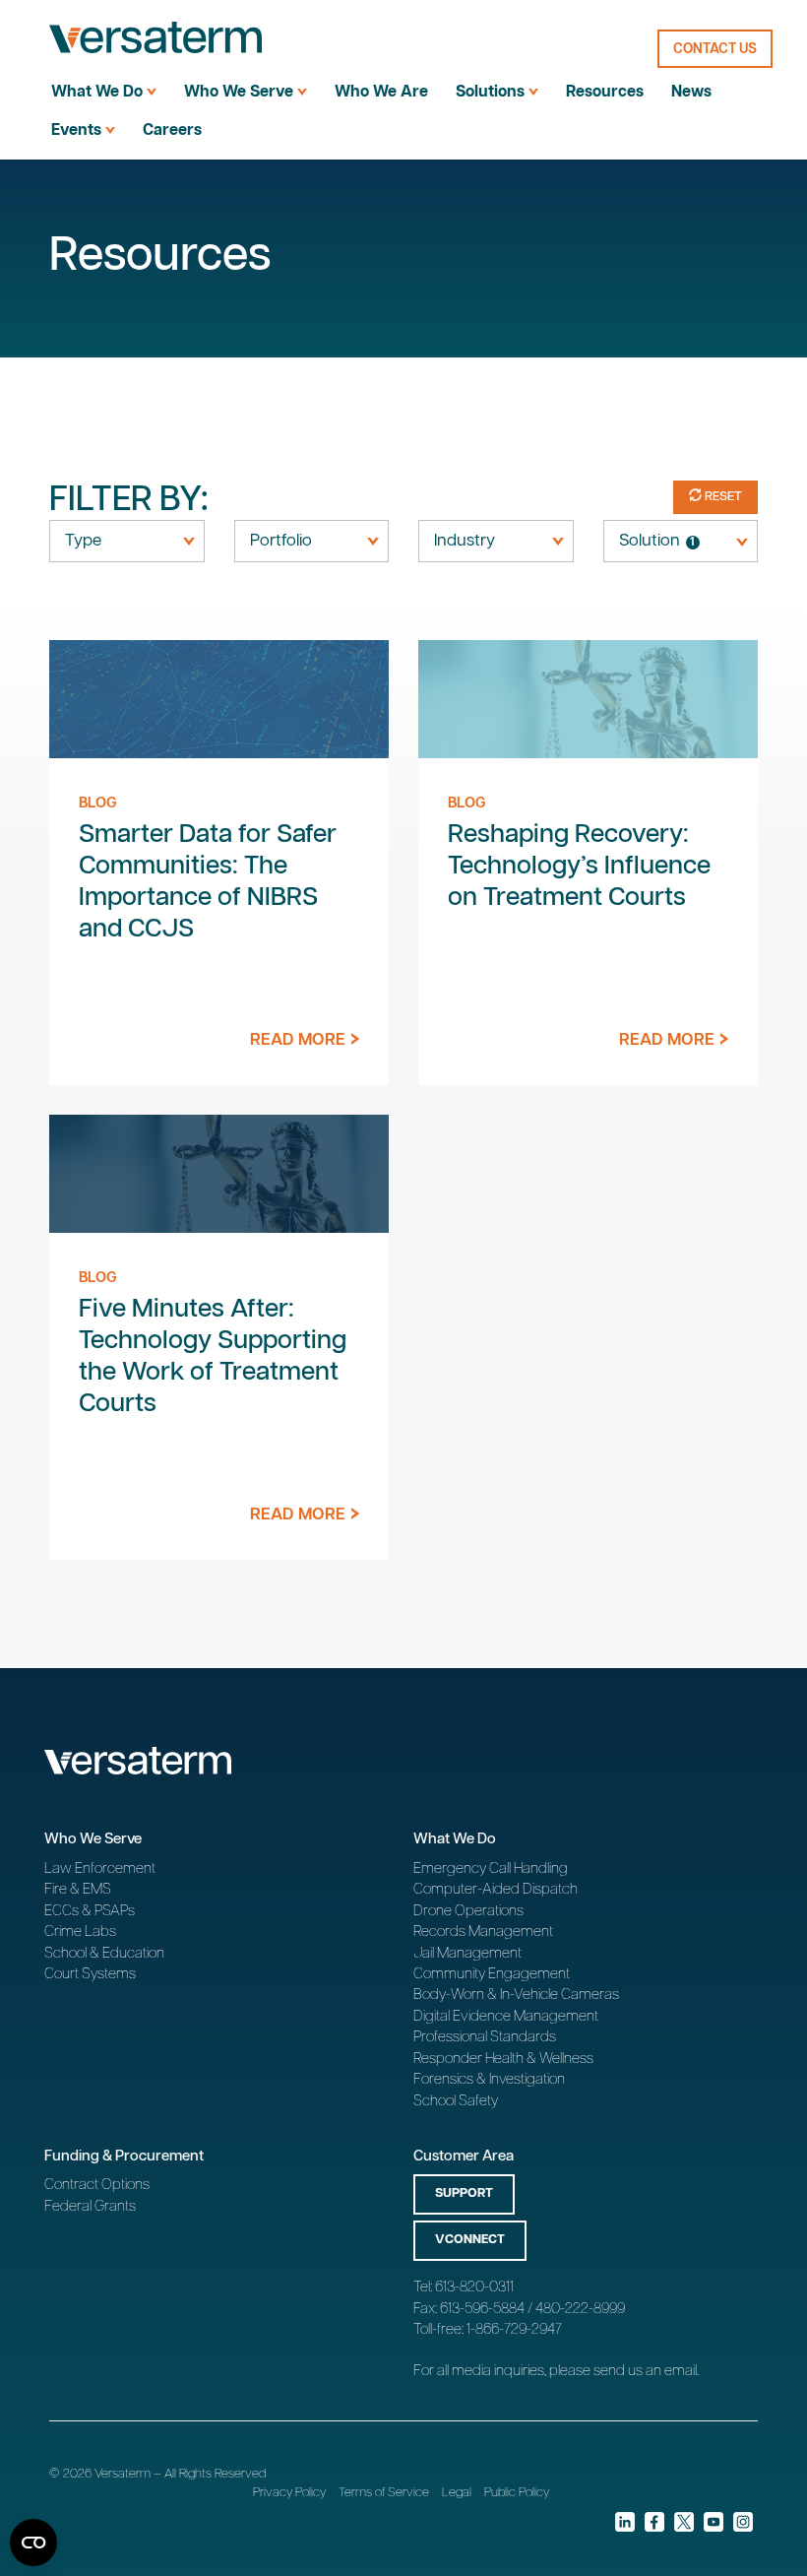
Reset (722, 497)
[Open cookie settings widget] (33, 2543)
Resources (605, 92)
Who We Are (381, 92)
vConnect (470, 2240)
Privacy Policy (289, 2493)
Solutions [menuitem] (490, 92)
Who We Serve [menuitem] (239, 92)
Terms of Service (384, 2493)
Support (464, 2193)
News (691, 92)
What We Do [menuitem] (97, 92)
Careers (172, 130)
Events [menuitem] (76, 130)
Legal (457, 2493)
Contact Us (715, 49)
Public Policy (517, 2493)
